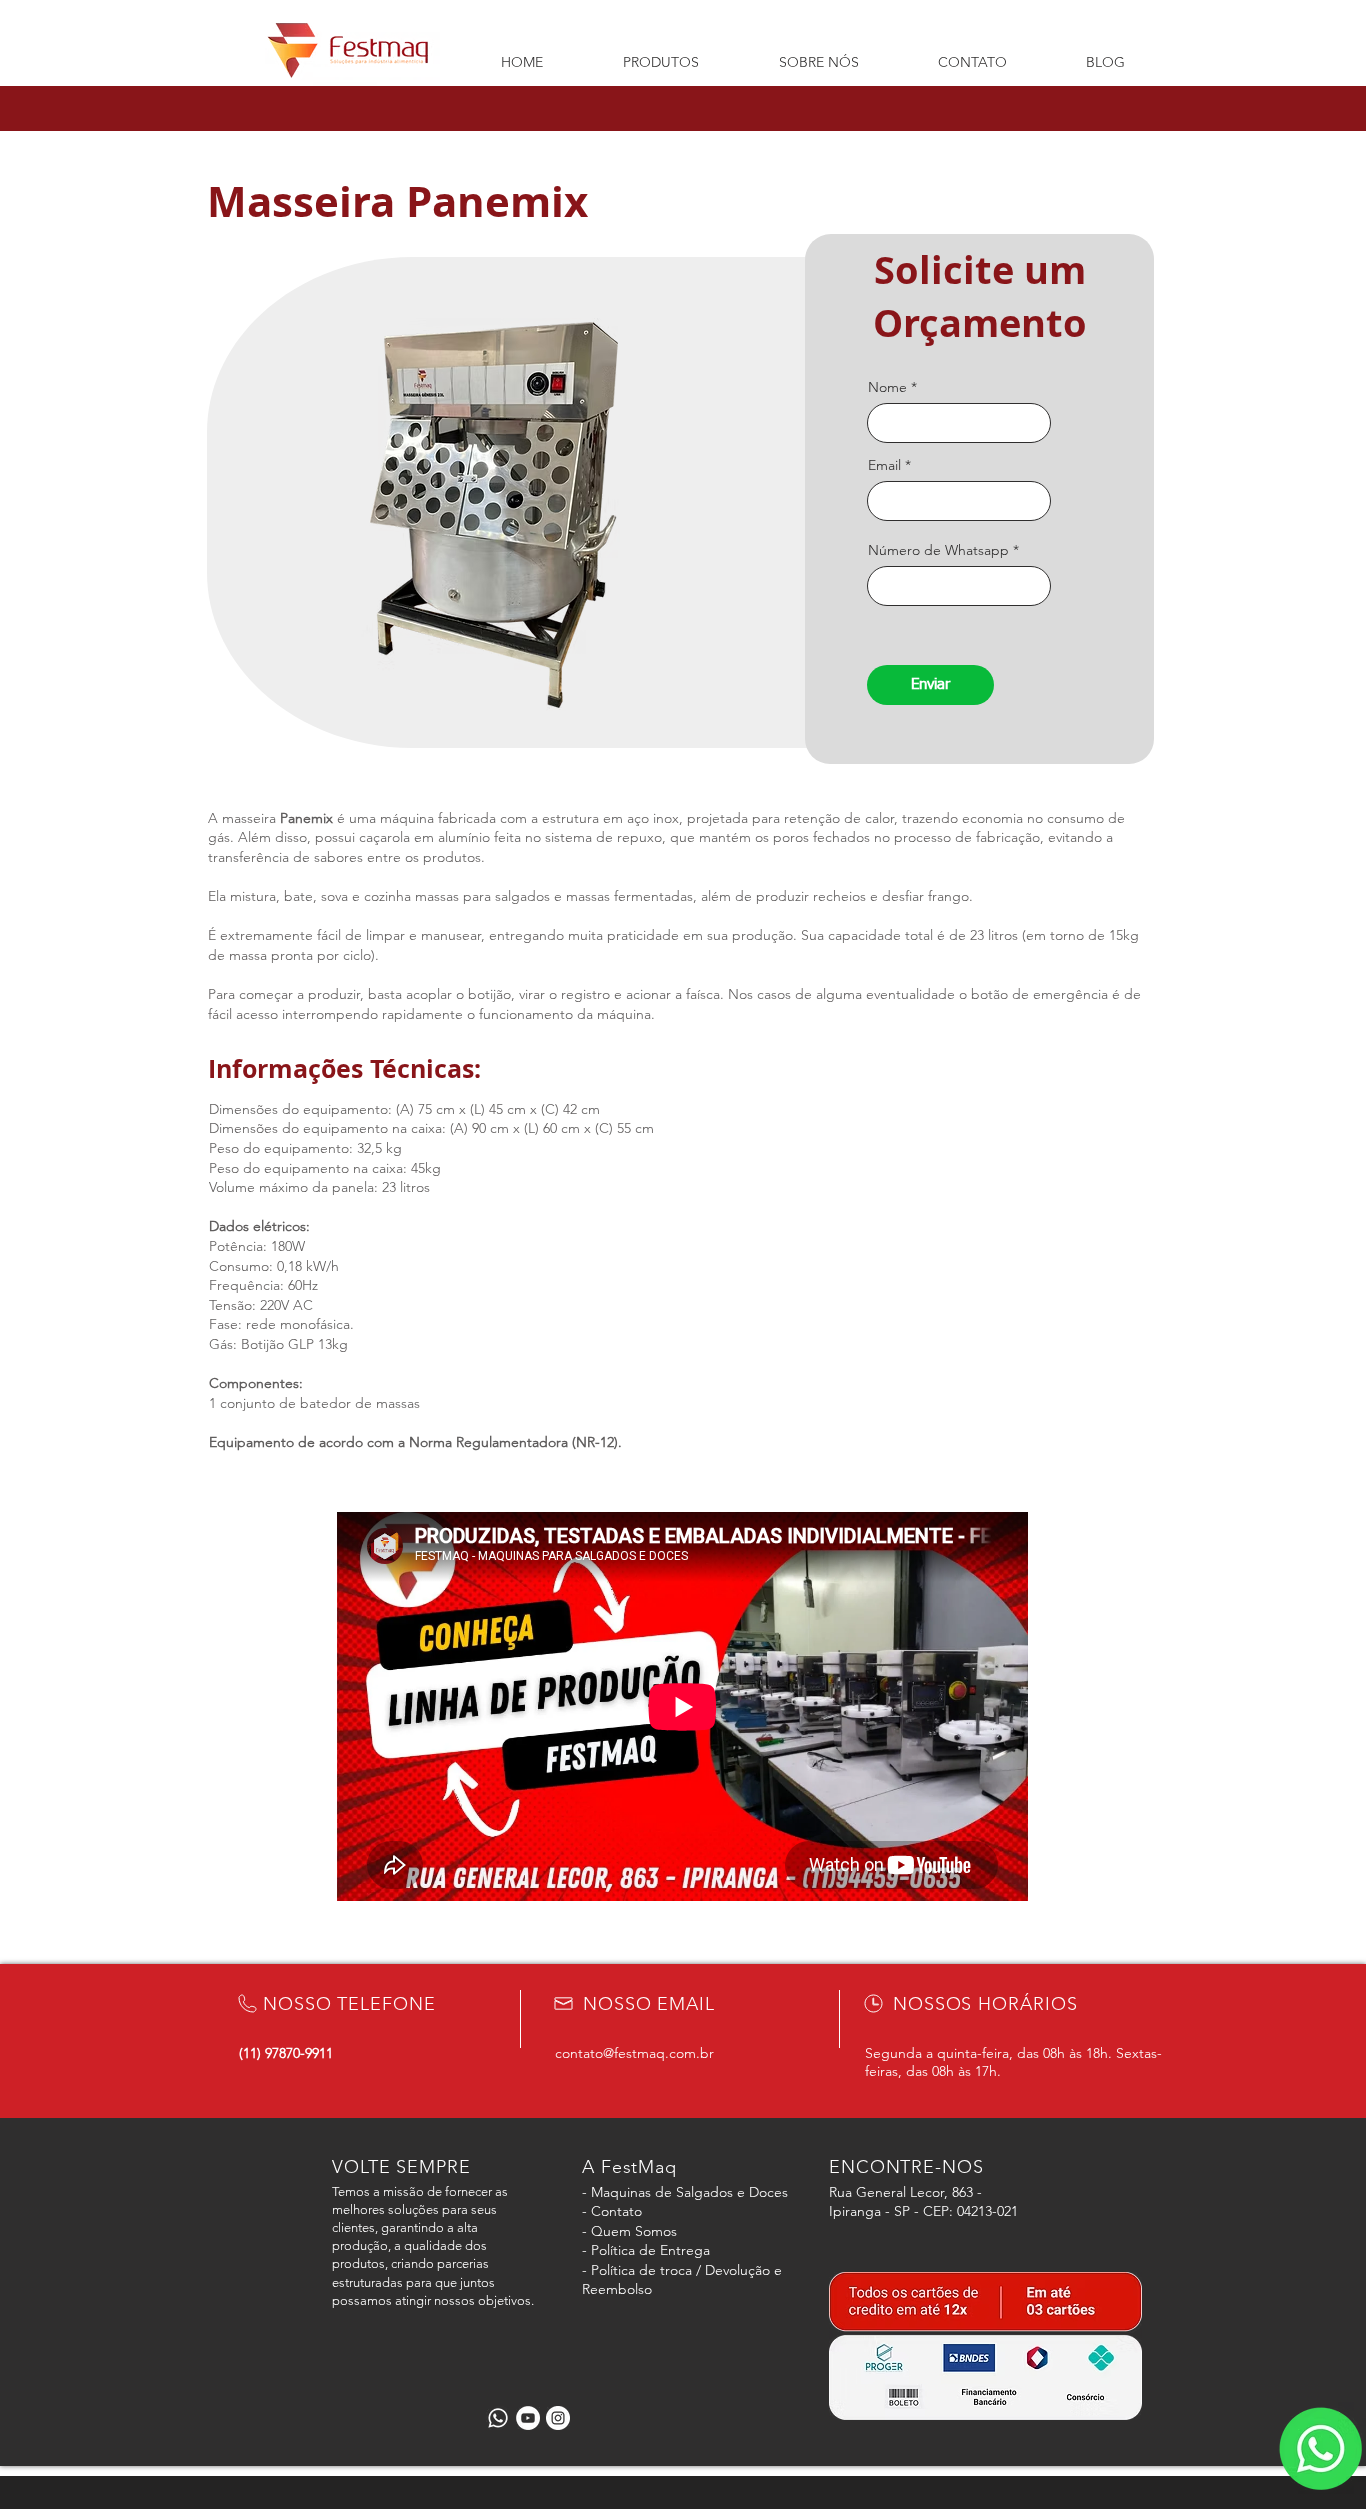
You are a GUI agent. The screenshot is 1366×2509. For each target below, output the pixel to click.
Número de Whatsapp (938, 550)
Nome (887, 387)
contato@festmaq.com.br (634, 2053)
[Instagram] (558, 2418)
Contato (616, 2211)
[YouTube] (528, 2418)
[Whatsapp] (498, 2418)
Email (884, 465)
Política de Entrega (650, 2250)
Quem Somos (634, 2231)
